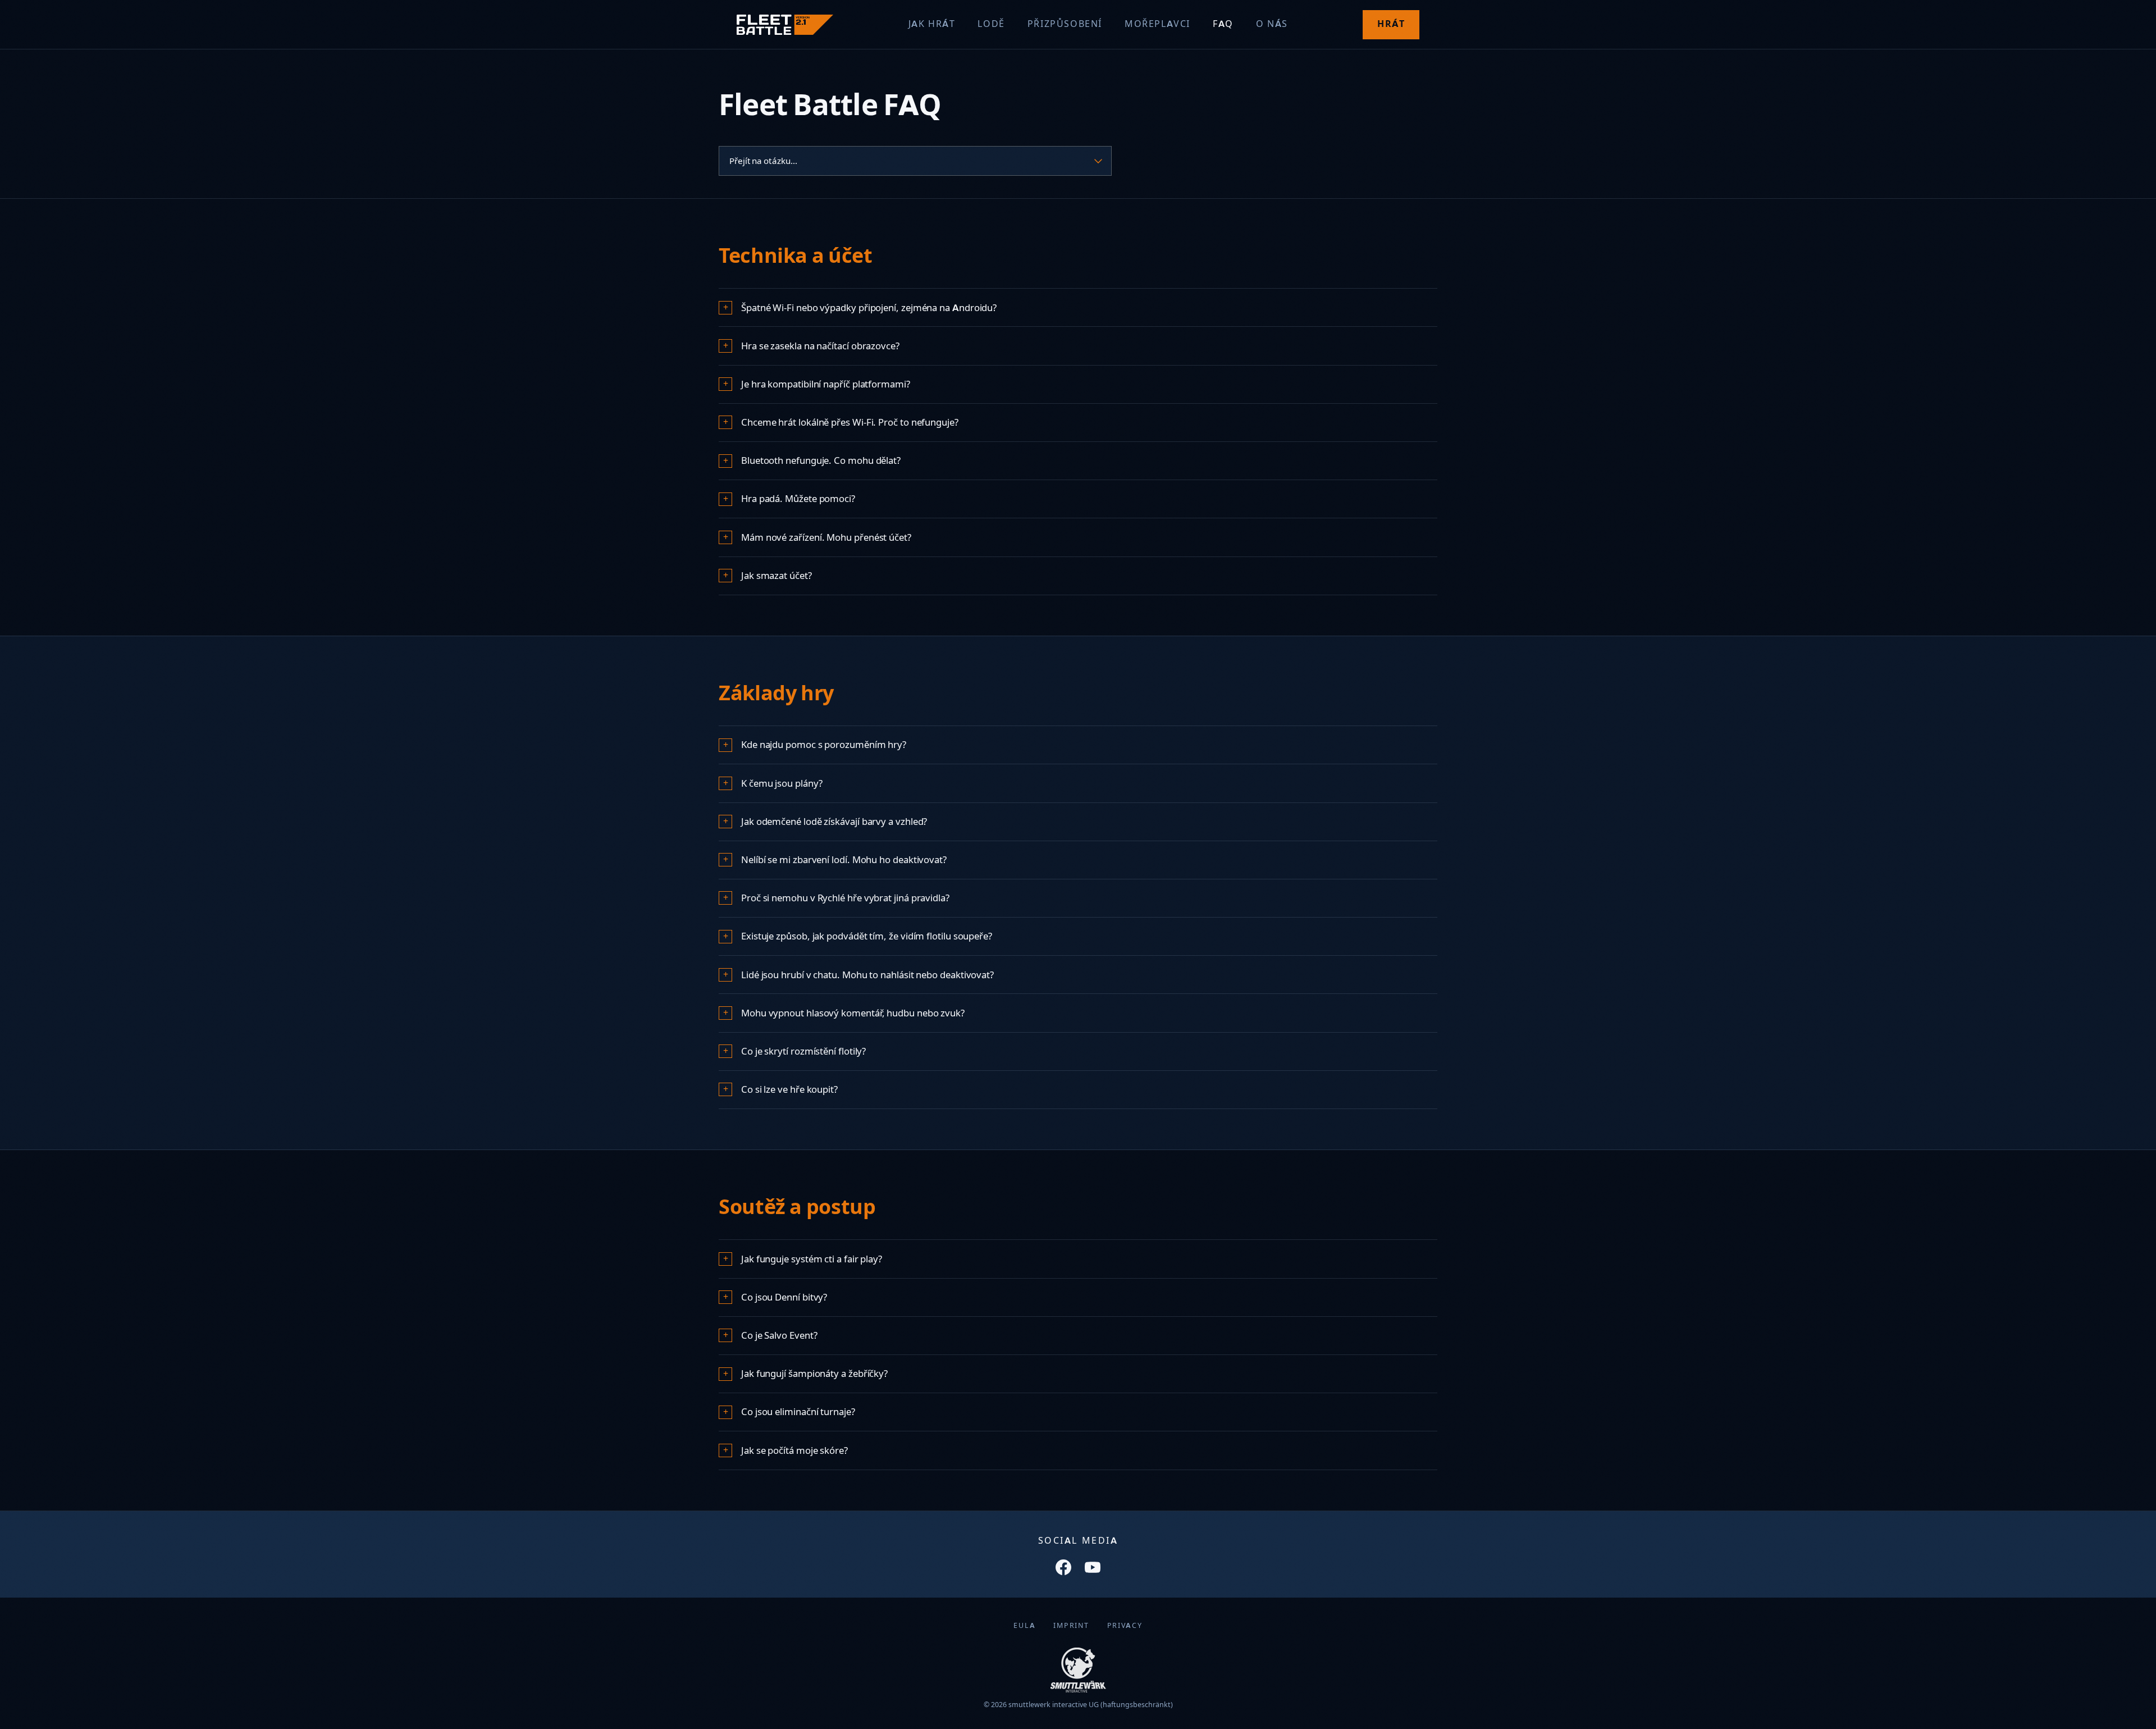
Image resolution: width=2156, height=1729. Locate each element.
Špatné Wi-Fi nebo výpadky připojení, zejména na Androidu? (869, 308)
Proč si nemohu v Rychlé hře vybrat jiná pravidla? (845, 898)
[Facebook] (1063, 1567)
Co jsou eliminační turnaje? (798, 1412)
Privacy (1125, 1625)
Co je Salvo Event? (779, 1335)
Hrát (1391, 24)
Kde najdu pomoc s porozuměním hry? (824, 745)
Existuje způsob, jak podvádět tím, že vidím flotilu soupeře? (867, 936)
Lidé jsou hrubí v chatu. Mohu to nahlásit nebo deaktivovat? (867, 975)
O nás (1272, 24)
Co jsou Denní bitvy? (784, 1297)
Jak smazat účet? (776, 576)
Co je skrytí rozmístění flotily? (803, 1051)
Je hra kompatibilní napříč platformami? (826, 384)
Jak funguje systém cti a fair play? (812, 1259)
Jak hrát (932, 24)
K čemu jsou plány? (782, 783)
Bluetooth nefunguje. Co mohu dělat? (821, 460)
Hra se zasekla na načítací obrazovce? (820, 346)
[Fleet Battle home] (785, 25)
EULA (1024, 1625)
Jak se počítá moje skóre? (794, 1450)
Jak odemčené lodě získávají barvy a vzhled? (834, 822)
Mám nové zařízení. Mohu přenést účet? (826, 537)
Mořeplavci (1157, 24)
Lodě (991, 24)
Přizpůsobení (1065, 24)
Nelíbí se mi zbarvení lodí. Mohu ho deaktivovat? (844, 860)
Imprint (1071, 1625)
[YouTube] (1093, 1567)
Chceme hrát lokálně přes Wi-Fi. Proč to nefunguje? (850, 422)
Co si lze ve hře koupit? (789, 1089)
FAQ (1223, 24)
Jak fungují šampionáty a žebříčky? (814, 1374)
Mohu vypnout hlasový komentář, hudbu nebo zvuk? (853, 1013)
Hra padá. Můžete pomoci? (798, 499)
